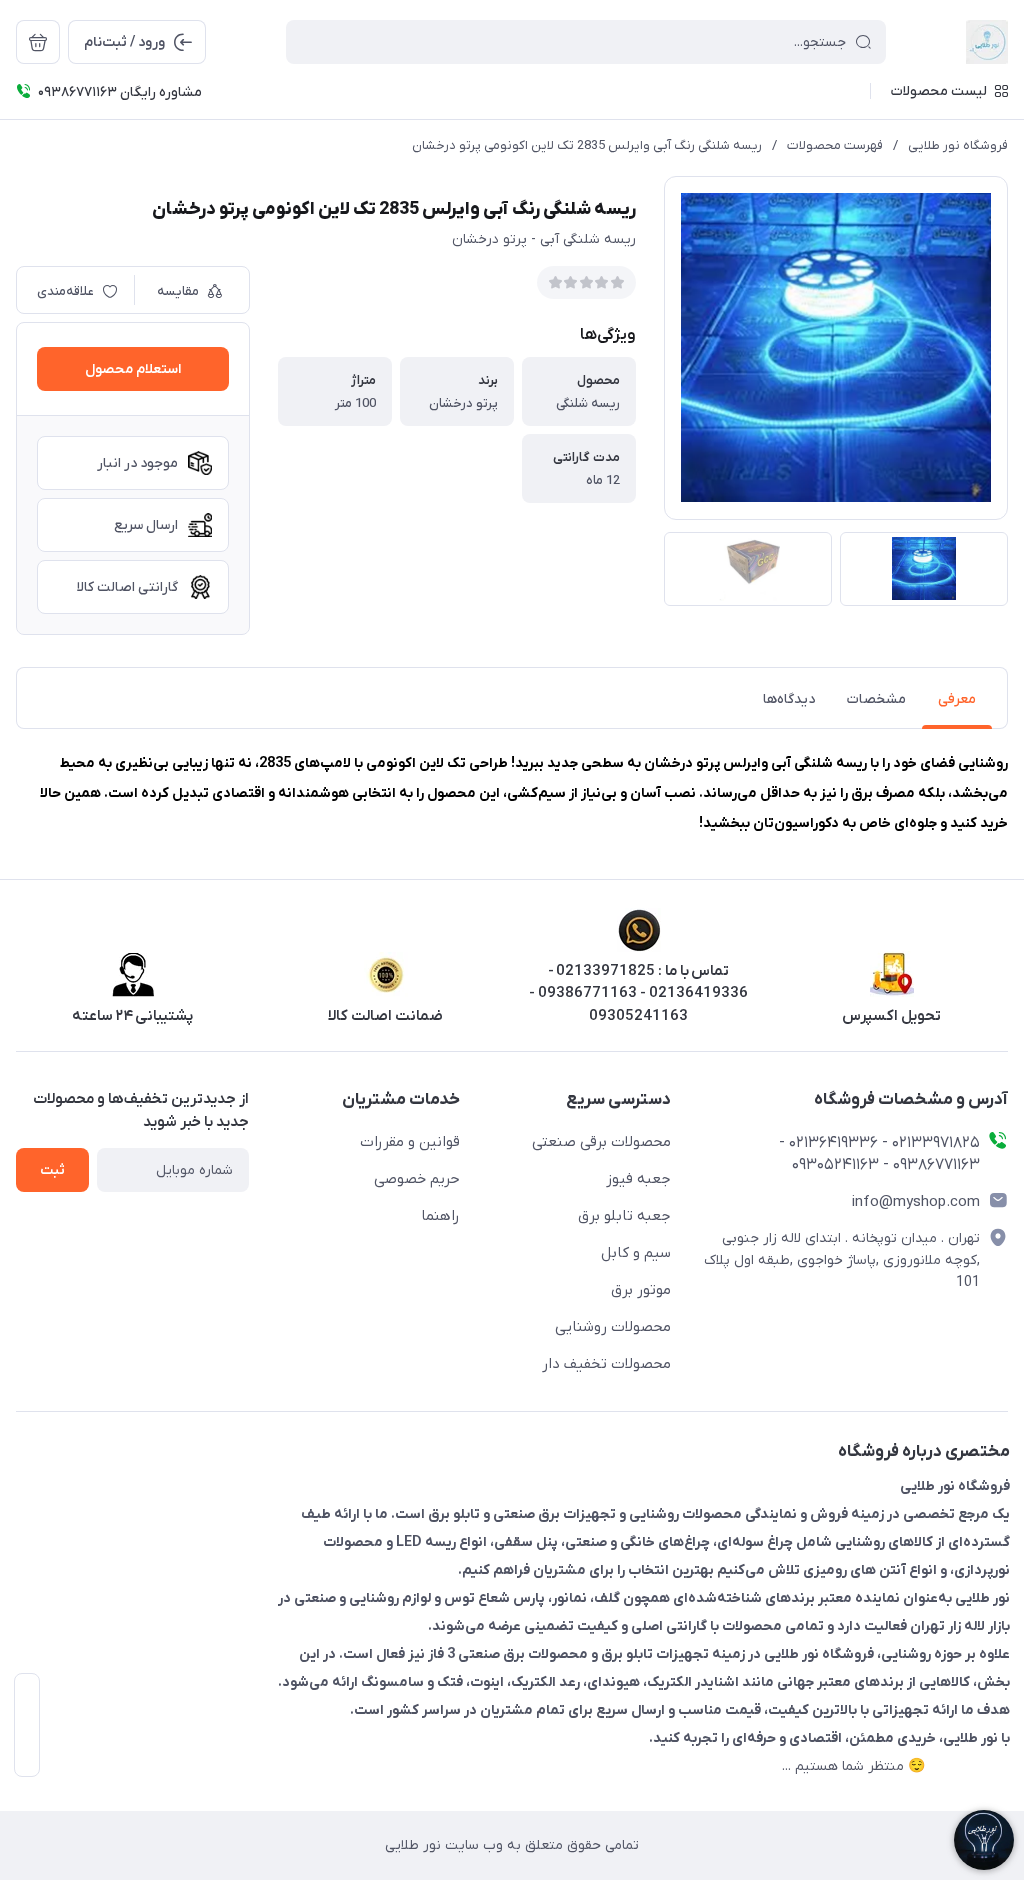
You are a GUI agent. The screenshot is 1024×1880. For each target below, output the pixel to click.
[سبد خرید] (38, 42)
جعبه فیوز (638, 1179)
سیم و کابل (636, 1253)
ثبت (52, 1170)
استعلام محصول (133, 369)
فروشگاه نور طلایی (958, 145)
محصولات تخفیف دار (606, 1364)
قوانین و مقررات (410, 1142)
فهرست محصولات (835, 145)
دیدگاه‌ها (789, 699)
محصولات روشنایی (613, 1327)
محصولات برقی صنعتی (601, 1142)
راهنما (440, 1216)
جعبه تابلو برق (624, 1216)
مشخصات (876, 699)
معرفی (957, 699)
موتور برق (641, 1290)
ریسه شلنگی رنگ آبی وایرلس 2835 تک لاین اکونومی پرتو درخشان (587, 145)
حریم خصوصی (417, 1179)
